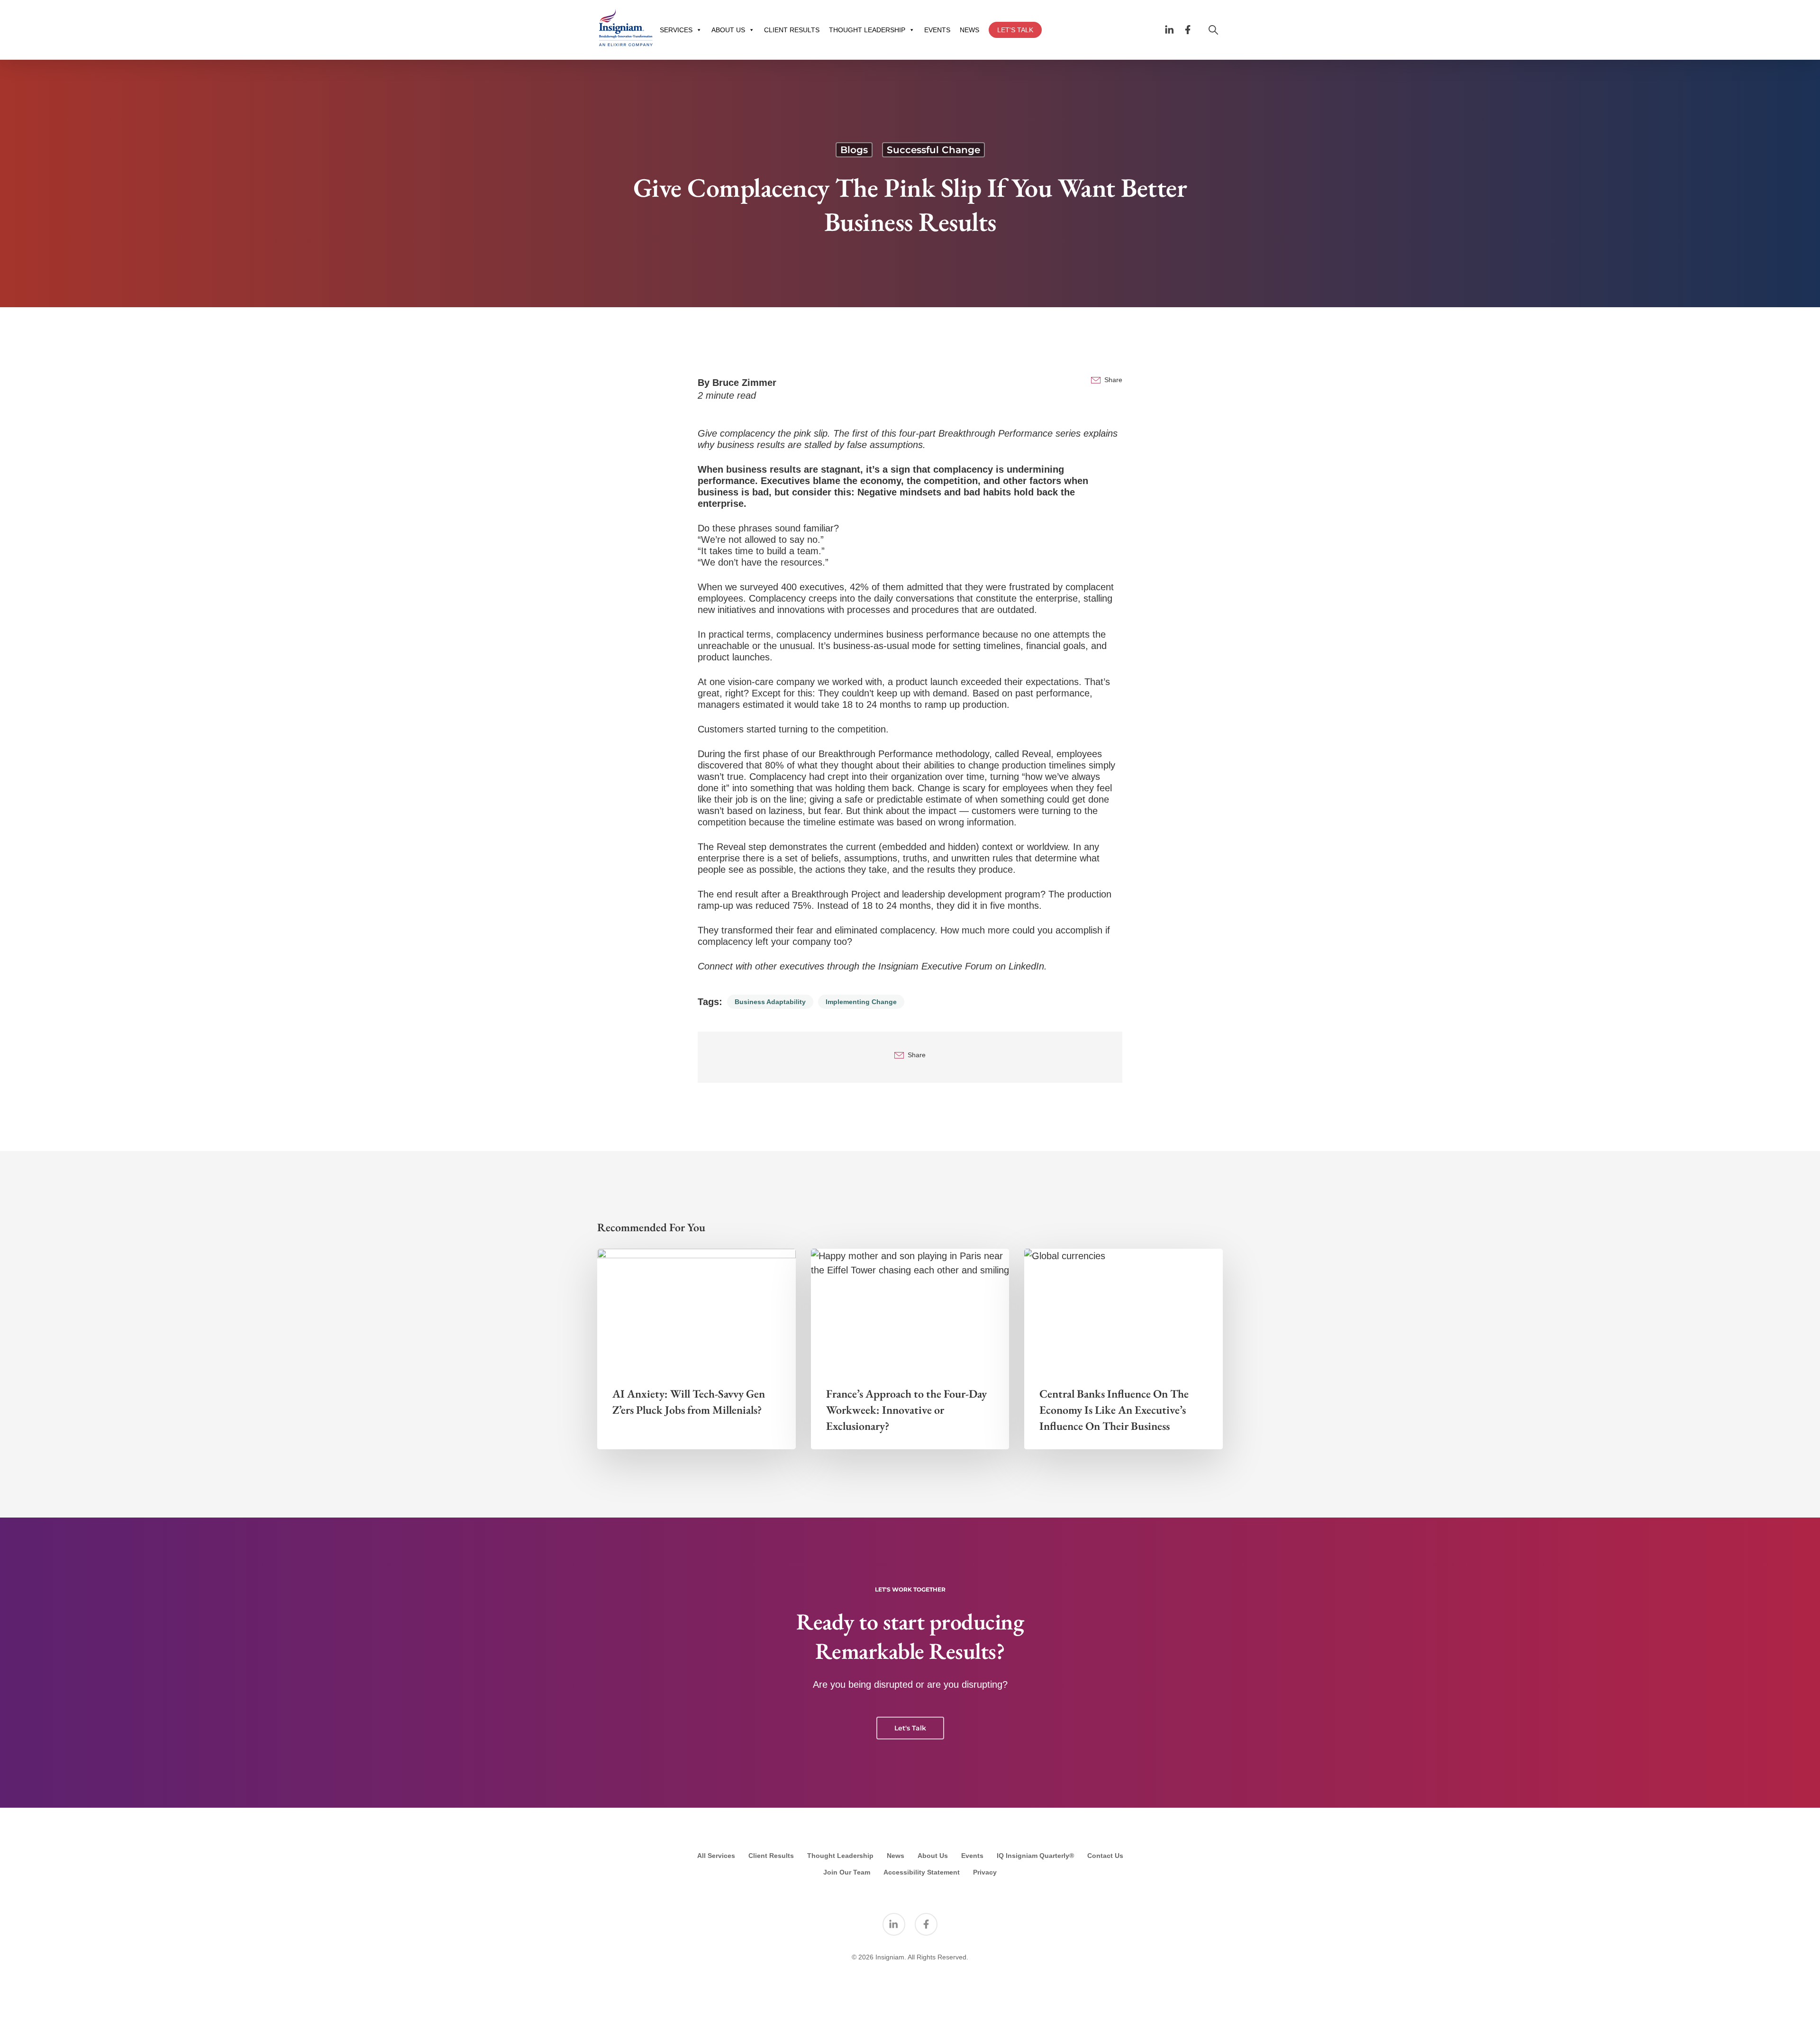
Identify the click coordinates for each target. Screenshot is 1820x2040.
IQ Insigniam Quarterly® (1035, 1856)
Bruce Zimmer (744, 383)
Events (972, 1856)
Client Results (771, 1856)
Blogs (854, 150)
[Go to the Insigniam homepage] (626, 28)
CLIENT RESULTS (792, 30)
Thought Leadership (840, 1856)
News (896, 1856)
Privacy (985, 1872)
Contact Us (1105, 1856)
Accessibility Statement (922, 1872)
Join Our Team (847, 1872)
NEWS (969, 30)
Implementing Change (861, 1002)
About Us (933, 1856)
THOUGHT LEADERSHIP (867, 30)
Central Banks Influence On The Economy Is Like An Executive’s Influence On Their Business (1114, 1410)
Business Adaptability (770, 1002)
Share (1113, 380)
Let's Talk (910, 1728)
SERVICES (676, 30)
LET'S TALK (1015, 30)
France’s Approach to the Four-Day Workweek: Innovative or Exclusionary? (906, 1410)
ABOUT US (728, 30)
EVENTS (937, 30)
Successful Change (933, 150)
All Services (716, 1856)
